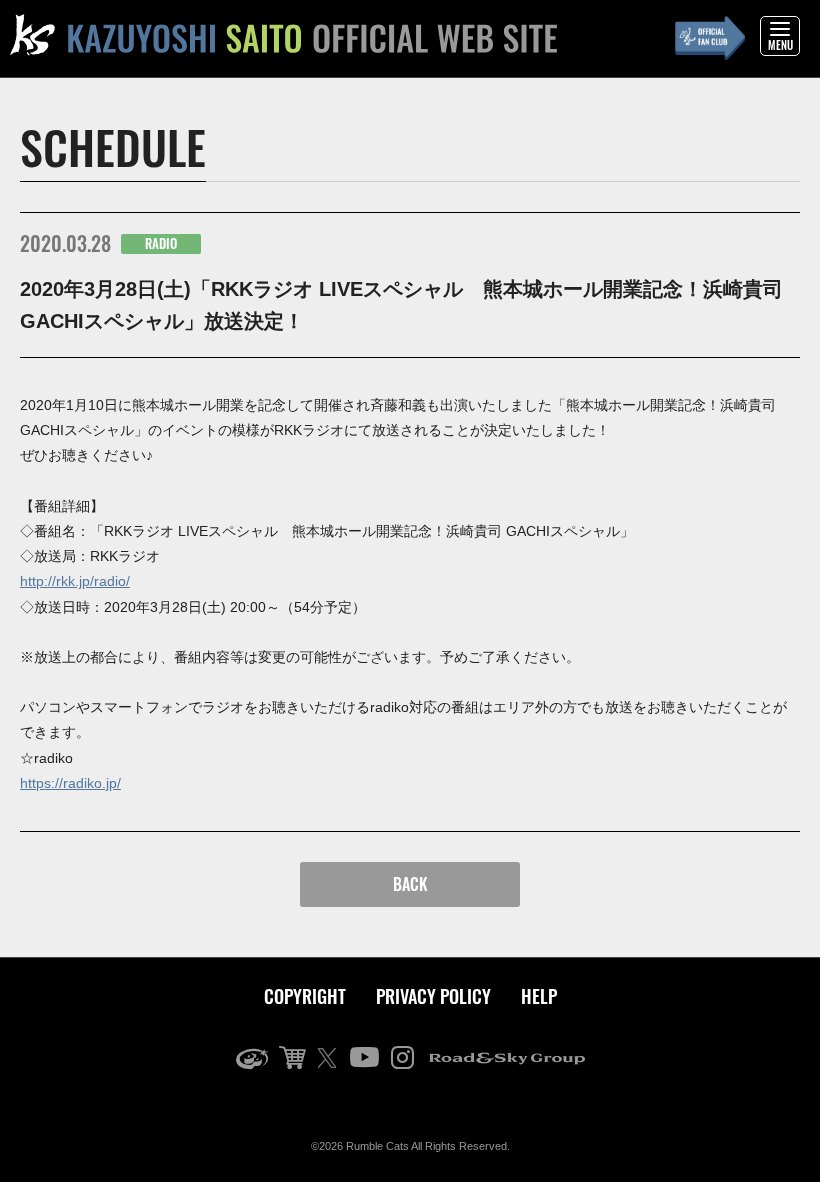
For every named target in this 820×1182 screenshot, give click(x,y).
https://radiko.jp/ (70, 783)
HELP (539, 996)
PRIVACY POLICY (433, 996)
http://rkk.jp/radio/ (75, 581)
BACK (410, 884)
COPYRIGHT (305, 996)
